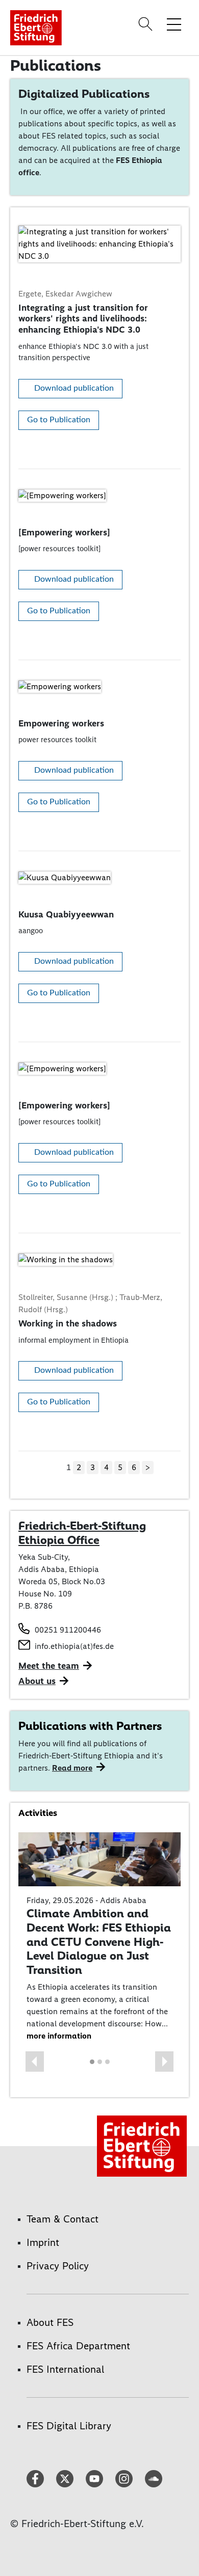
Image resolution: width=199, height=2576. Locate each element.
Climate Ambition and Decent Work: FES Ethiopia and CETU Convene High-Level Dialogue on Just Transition (99, 1941)
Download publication (74, 388)
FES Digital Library (69, 2426)
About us (37, 1681)
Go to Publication (59, 420)
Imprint (43, 2242)
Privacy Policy (58, 2266)
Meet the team (49, 1666)
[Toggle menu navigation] (174, 24)
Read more (72, 1768)
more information (59, 2036)
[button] (35, 2062)
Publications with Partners (90, 1726)
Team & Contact (63, 2219)
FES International (65, 2369)
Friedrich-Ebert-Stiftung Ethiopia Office (82, 1533)
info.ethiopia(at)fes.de (74, 1646)
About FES (50, 2322)
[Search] (147, 24)
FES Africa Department (78, 2346)
